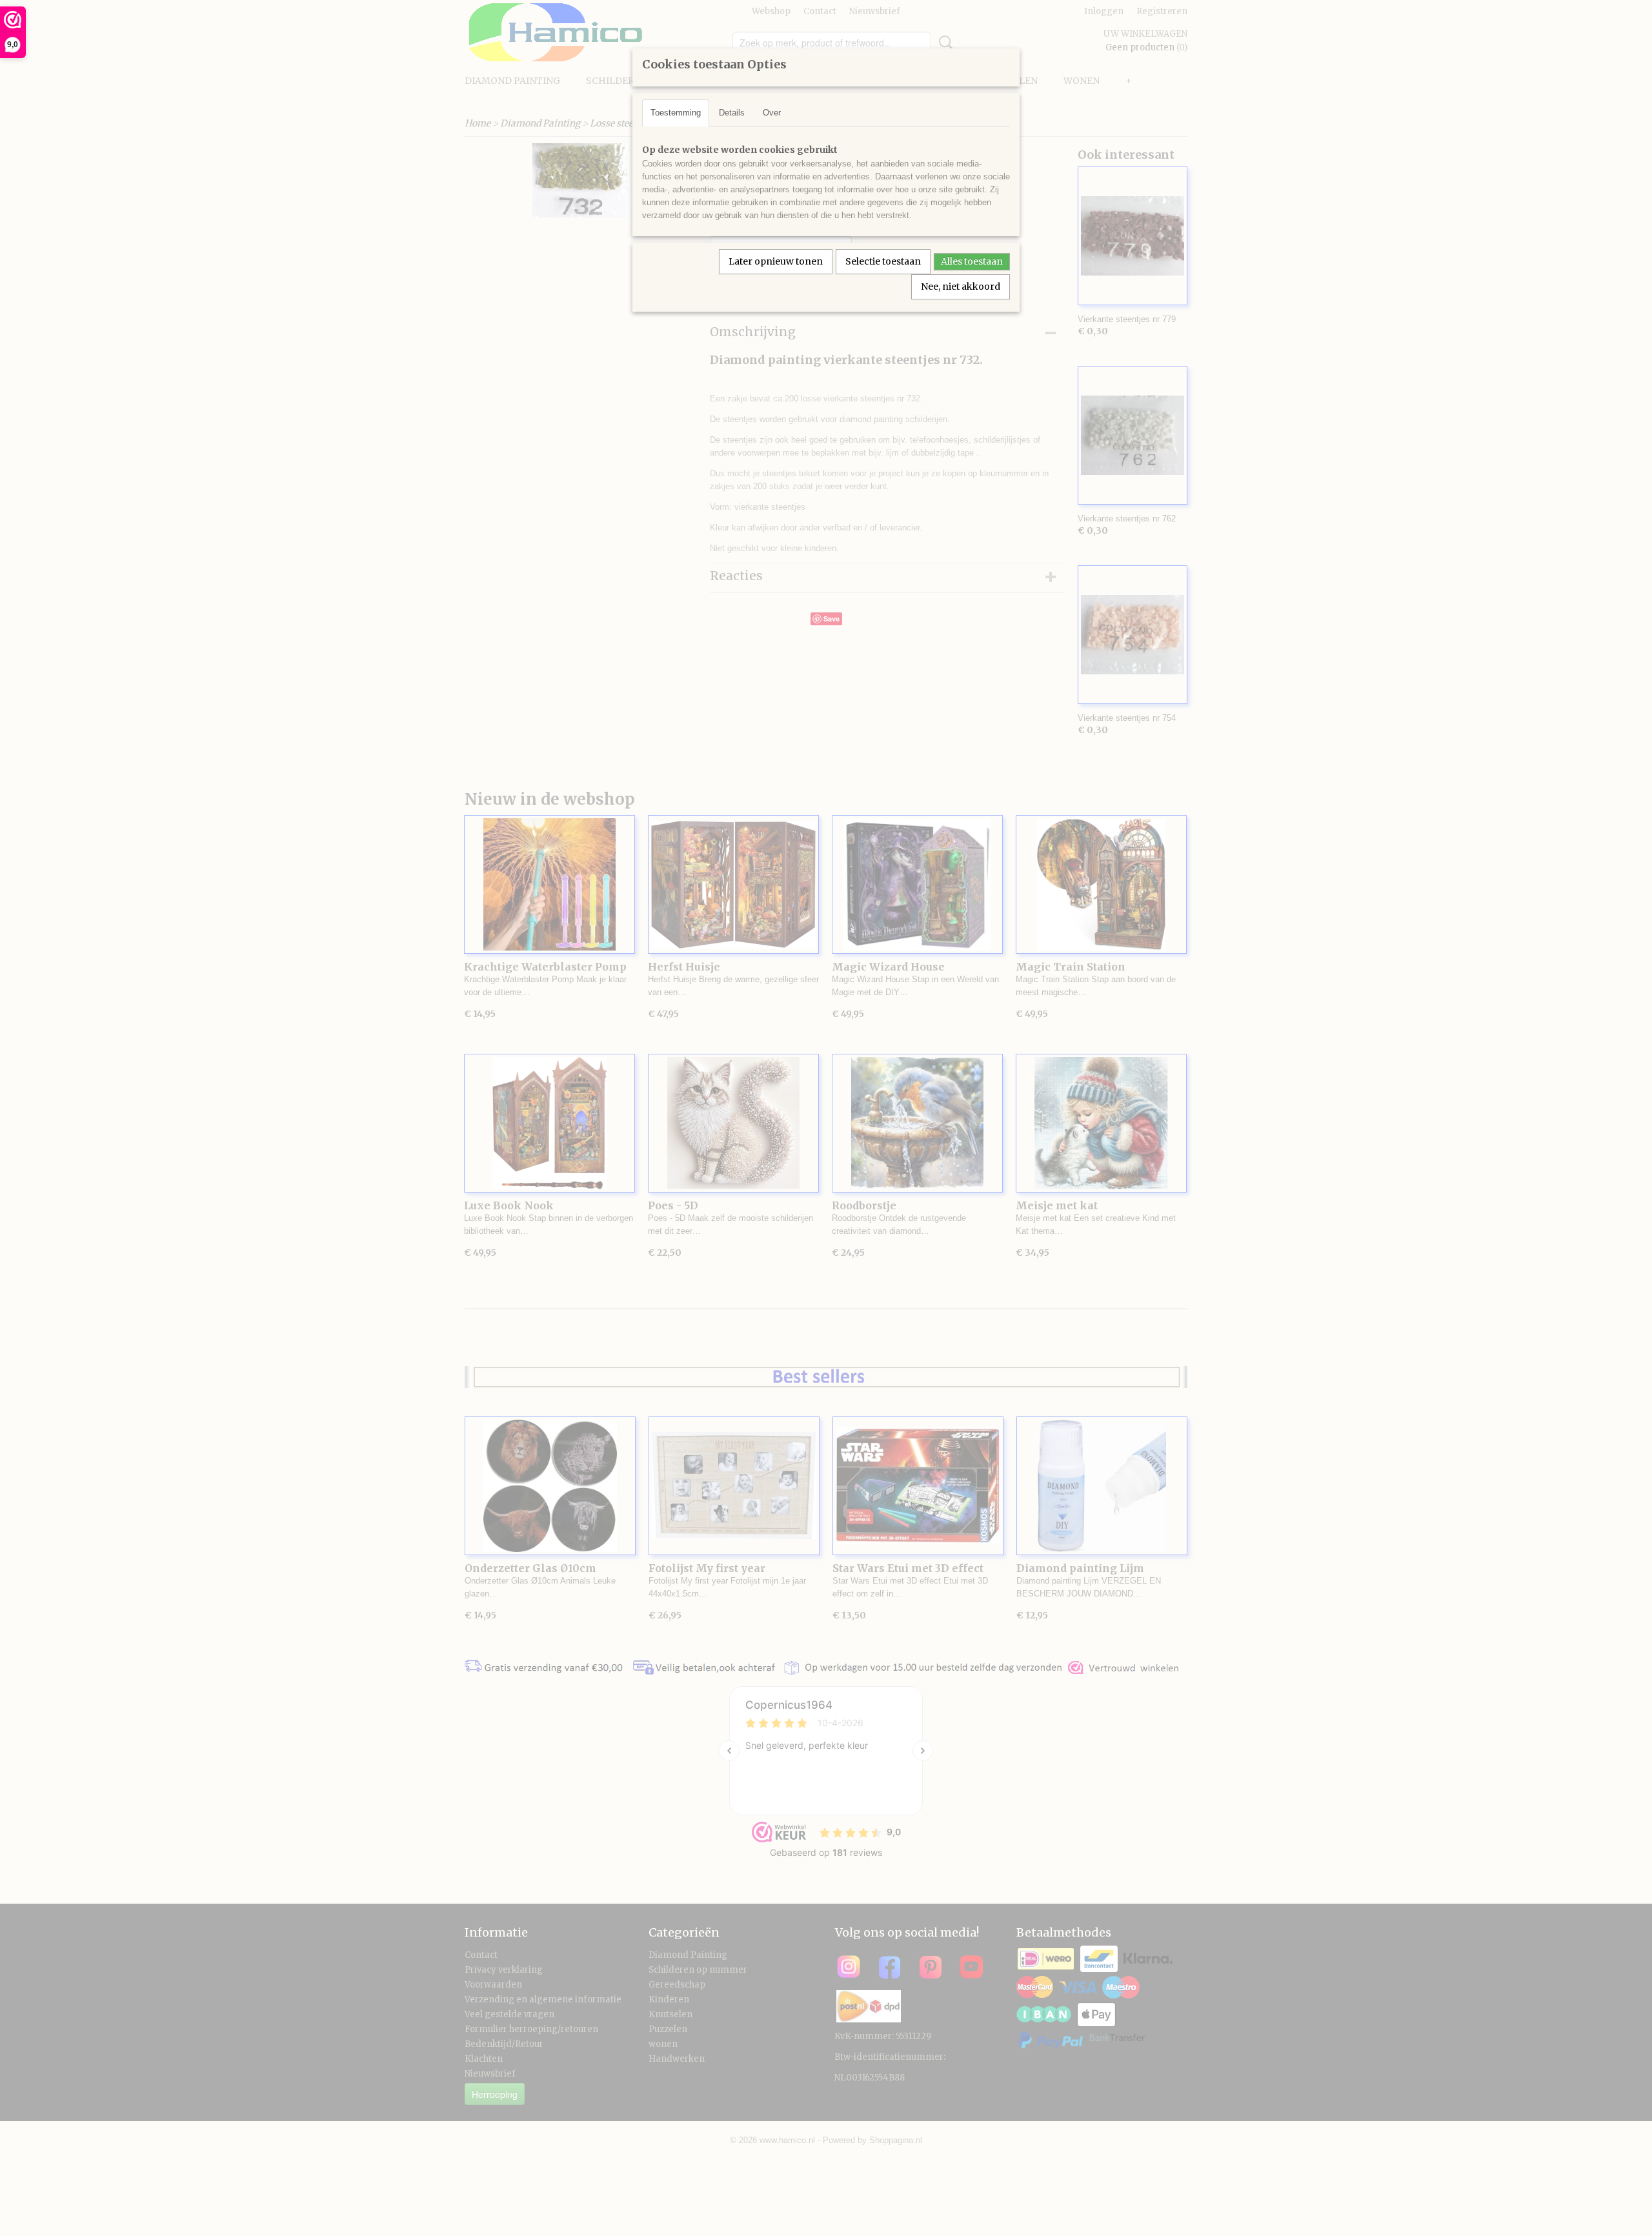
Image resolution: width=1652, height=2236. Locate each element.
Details (732, 113)
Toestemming (676, 113)
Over (772, 113)
